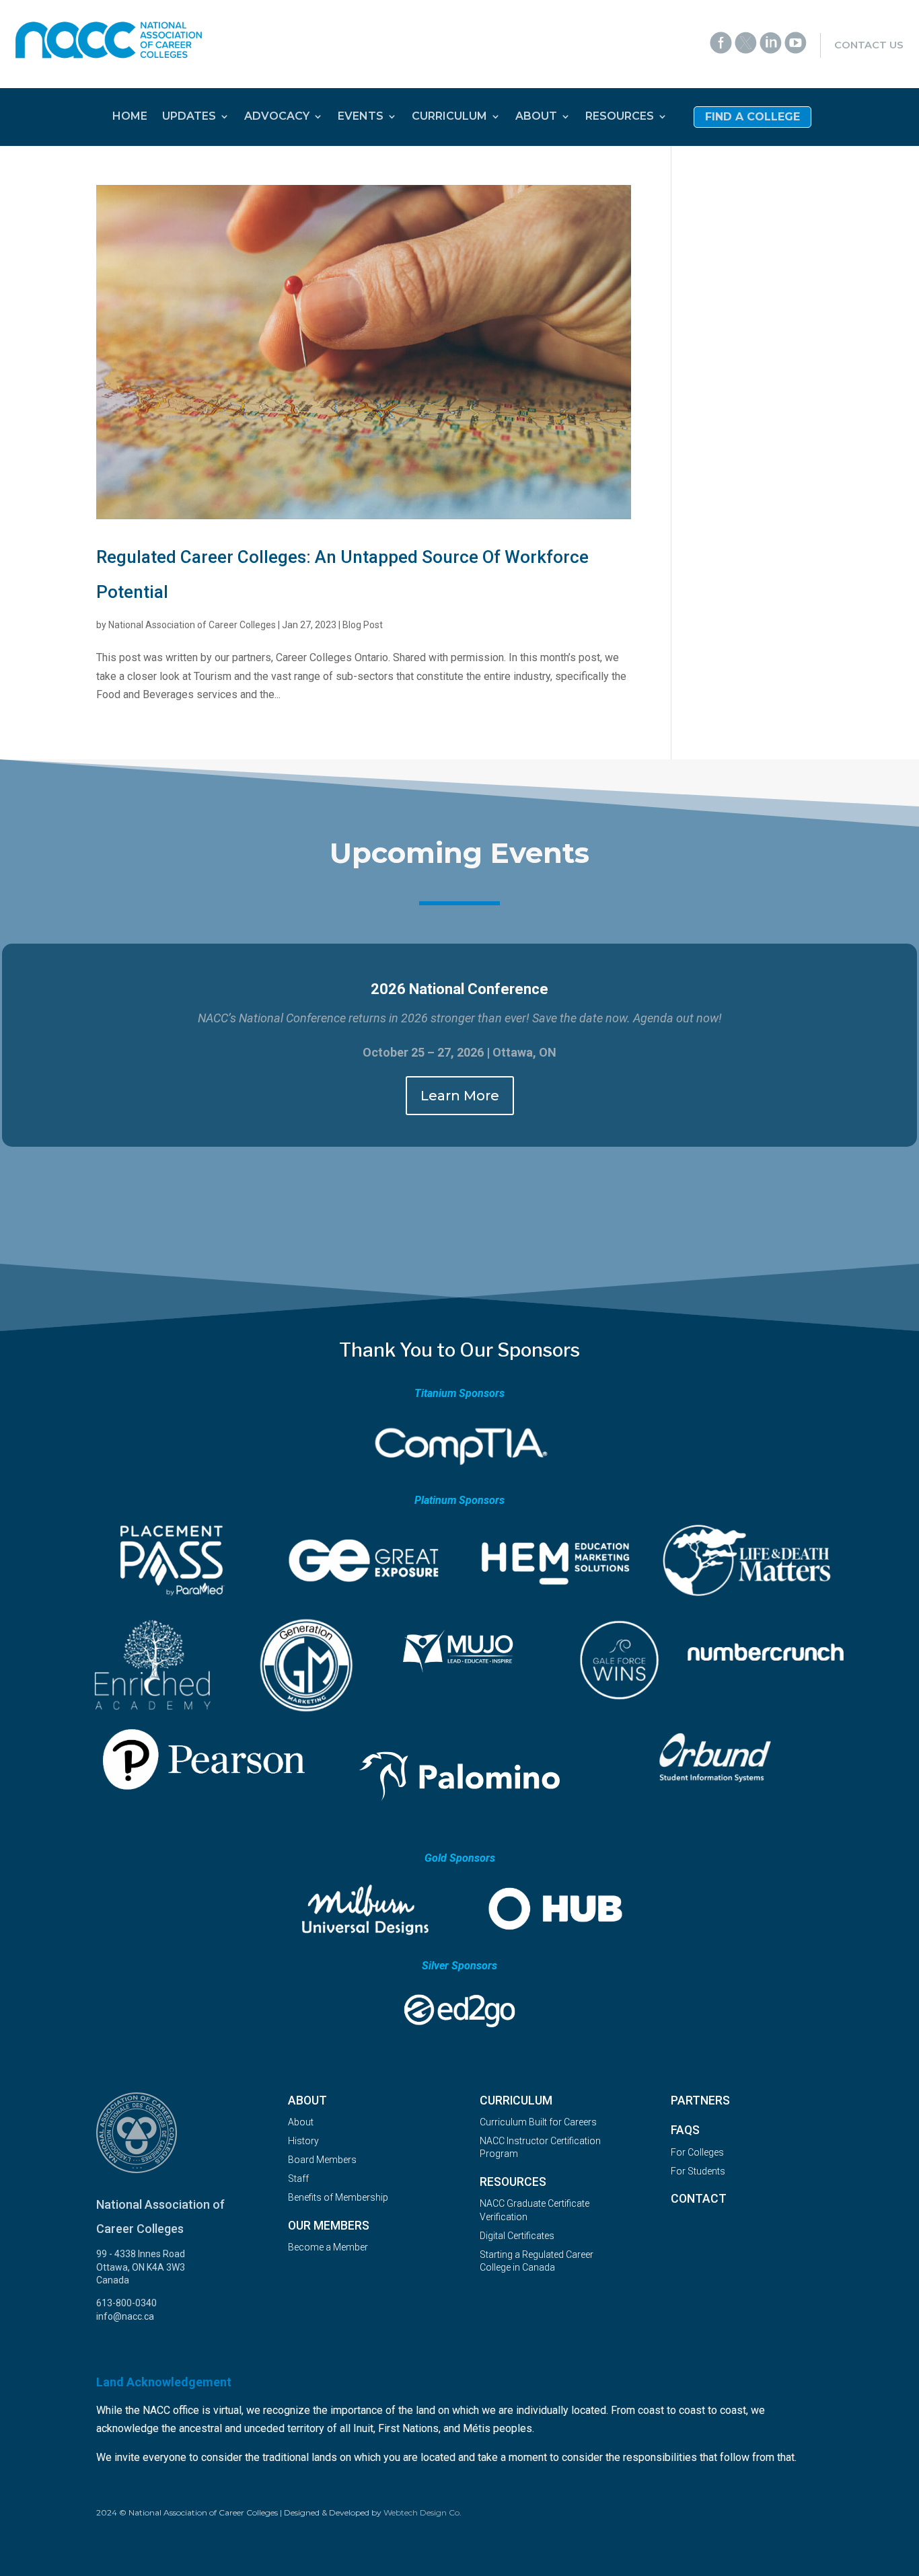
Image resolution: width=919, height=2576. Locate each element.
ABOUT (536, 117)
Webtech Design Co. (422, 2512)
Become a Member (328, 2247)
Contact (699, 2199)
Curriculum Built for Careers (538, 2122)
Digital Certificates (517, 2236)
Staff (298, 2179)
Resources (513, 2182)
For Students (698, 2171)
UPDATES (189, 117)
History (303, 2141)
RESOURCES (620, 117)
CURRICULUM (449, 117)
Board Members (322, 2160)
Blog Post (363, 625)
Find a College (752, 118)
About (301, 2122)
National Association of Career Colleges (192, 625)
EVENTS (361, 117)
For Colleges (697, 2152)
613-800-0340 (126, 2303)
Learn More (460, 1096)
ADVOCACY (277, 117)
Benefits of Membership (338, 2197)
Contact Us (869, 45)
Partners (700, 2100)
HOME (130, 117)
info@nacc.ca (125, 2316)
